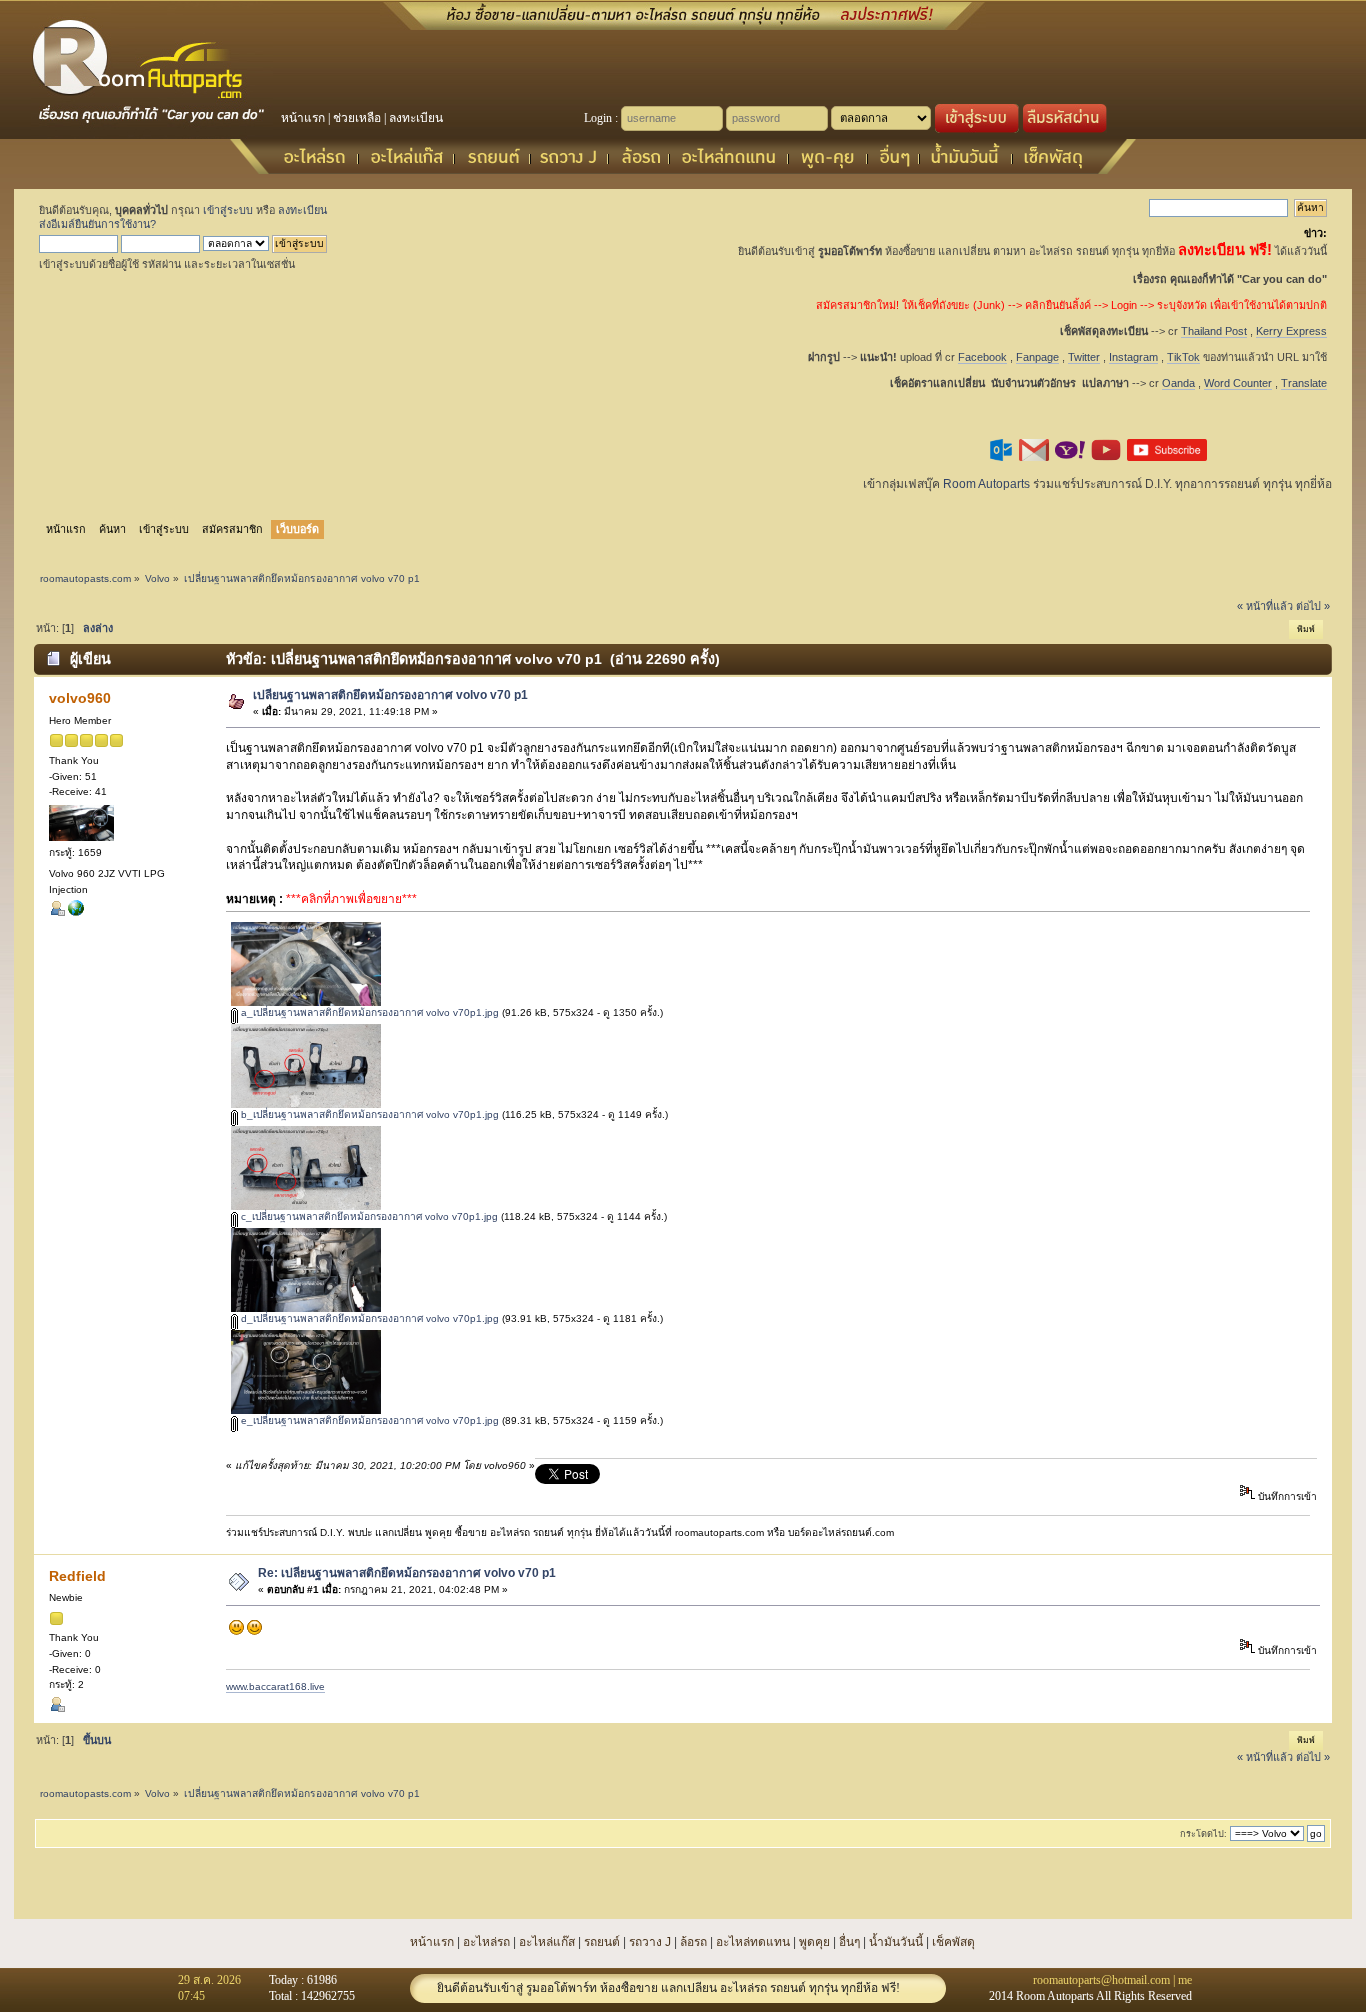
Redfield (77, 1576)
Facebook (982, 357)
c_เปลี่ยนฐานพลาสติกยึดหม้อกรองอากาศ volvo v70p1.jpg (368, 1216)
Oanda (1178, 383)
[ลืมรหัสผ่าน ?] (1065, 129)
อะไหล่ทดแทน (753, 1942)
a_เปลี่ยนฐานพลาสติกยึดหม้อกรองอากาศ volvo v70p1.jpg (368, 1012)
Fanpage (1037, 357)
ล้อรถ (693, 1942)
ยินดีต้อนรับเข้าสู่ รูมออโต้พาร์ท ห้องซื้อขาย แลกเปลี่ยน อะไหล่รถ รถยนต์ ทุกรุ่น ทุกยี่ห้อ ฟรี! (668, 1988)
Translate (1304, 383)
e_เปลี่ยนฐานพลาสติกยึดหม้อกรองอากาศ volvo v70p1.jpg (368, 1420)
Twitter (1084, 357)
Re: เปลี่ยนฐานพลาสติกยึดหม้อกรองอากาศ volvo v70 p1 (407, 1573)
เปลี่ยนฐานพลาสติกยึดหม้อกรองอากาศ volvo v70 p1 (390, 695)
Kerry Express (1291, 331)
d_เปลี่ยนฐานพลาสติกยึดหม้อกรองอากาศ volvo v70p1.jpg (368, 1318)
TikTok (1183, 357)
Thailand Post (1214, 331)
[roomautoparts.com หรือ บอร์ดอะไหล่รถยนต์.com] (76, 912)
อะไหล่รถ (486, 1942)
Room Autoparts (986, 484)
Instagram (1133, 357)
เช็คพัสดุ (953, 1942)
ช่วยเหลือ (357, 118)
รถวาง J (650, 1942)
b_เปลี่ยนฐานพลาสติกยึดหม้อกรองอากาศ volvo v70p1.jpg (368, 1114)
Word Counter (1238, 383)
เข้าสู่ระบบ (228, 210)
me (1185, 1980)
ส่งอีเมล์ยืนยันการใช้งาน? (97, 224)
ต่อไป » (1313, 606)
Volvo (157, 578)
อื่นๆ (849, 1942)
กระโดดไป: (1203, 1834)
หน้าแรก (303, 118)
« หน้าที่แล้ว (1265, 606)
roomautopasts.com (85, 578)
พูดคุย (814, 1942)
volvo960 (80, 698)
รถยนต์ (602, 1942)
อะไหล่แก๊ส (547, 1942)
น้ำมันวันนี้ (896, 1942)
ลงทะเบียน (416, 118)
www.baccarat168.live (275, 1686)
